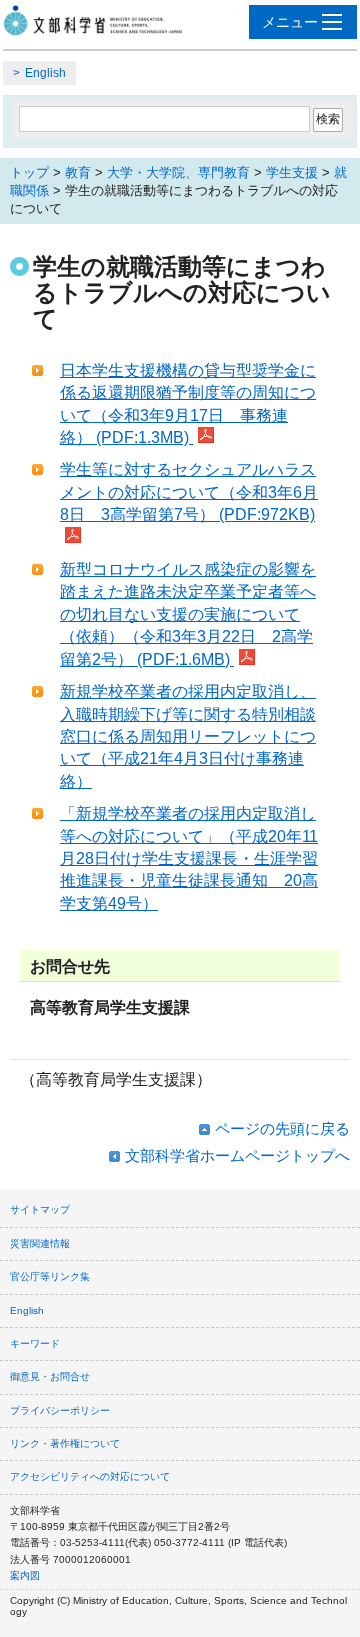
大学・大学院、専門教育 (178, 172)
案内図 (25, 1575)
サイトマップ (40, 1209)
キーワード (35, 1343)
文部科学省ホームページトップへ (237, 1155)
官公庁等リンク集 (50, 1276)
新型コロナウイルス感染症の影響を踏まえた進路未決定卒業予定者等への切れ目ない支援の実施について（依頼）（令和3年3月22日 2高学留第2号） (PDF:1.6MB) (188, 614)
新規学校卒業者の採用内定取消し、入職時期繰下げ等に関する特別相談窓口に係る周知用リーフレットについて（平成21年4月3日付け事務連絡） (188, 736)
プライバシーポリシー (60, 1410)
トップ (29, 172)
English (45, 73)
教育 (78, 172)
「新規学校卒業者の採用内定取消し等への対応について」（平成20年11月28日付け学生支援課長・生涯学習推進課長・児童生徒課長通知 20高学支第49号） (189, 858)
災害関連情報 (40, 1243)
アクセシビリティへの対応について (90, 1476)
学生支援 (292, 172)
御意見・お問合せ (50, 1376)
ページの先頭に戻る (282, 1128)
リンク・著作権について (65, 1443)
